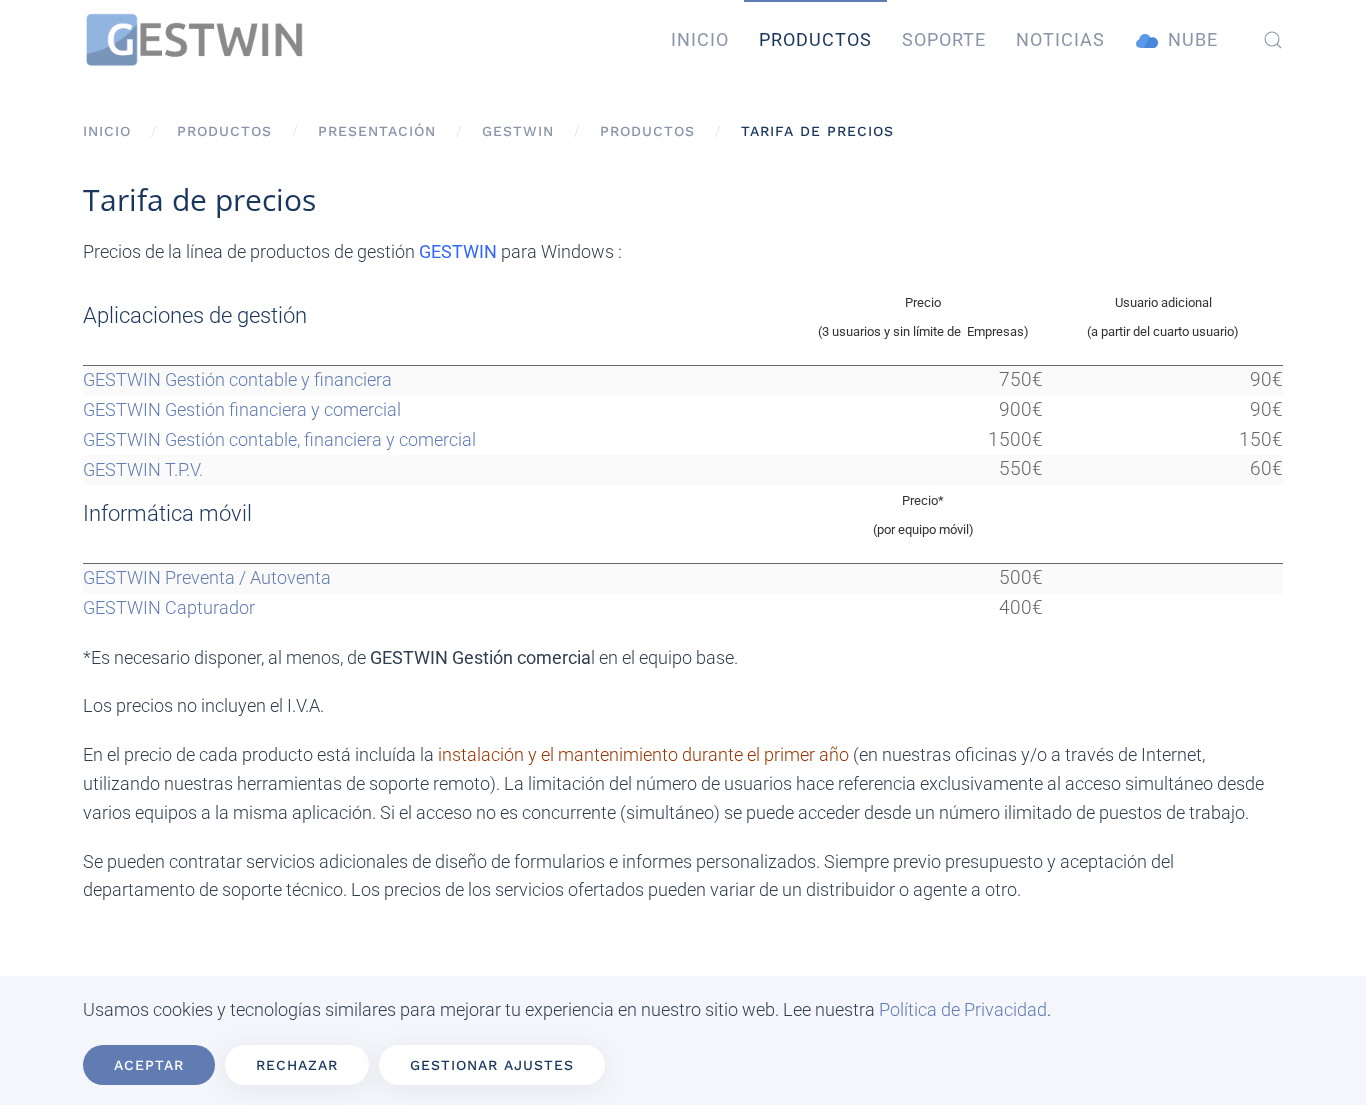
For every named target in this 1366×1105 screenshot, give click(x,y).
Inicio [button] (700, 39)
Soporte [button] (944, 39)
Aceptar (149, 1065)
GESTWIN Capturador (169, 607)
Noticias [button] (1060, 39)
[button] (1273, 40)
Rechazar (297, 1065)
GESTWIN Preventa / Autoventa (207, 577)
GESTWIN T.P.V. (143, 469)
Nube (1193, 39)
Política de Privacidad (963, 1009)
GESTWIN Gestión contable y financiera (237, 379)
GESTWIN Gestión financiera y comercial (242, 409)
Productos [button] (815, 39)
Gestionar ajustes (492, 1065)
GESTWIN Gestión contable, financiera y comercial (279, 439)
